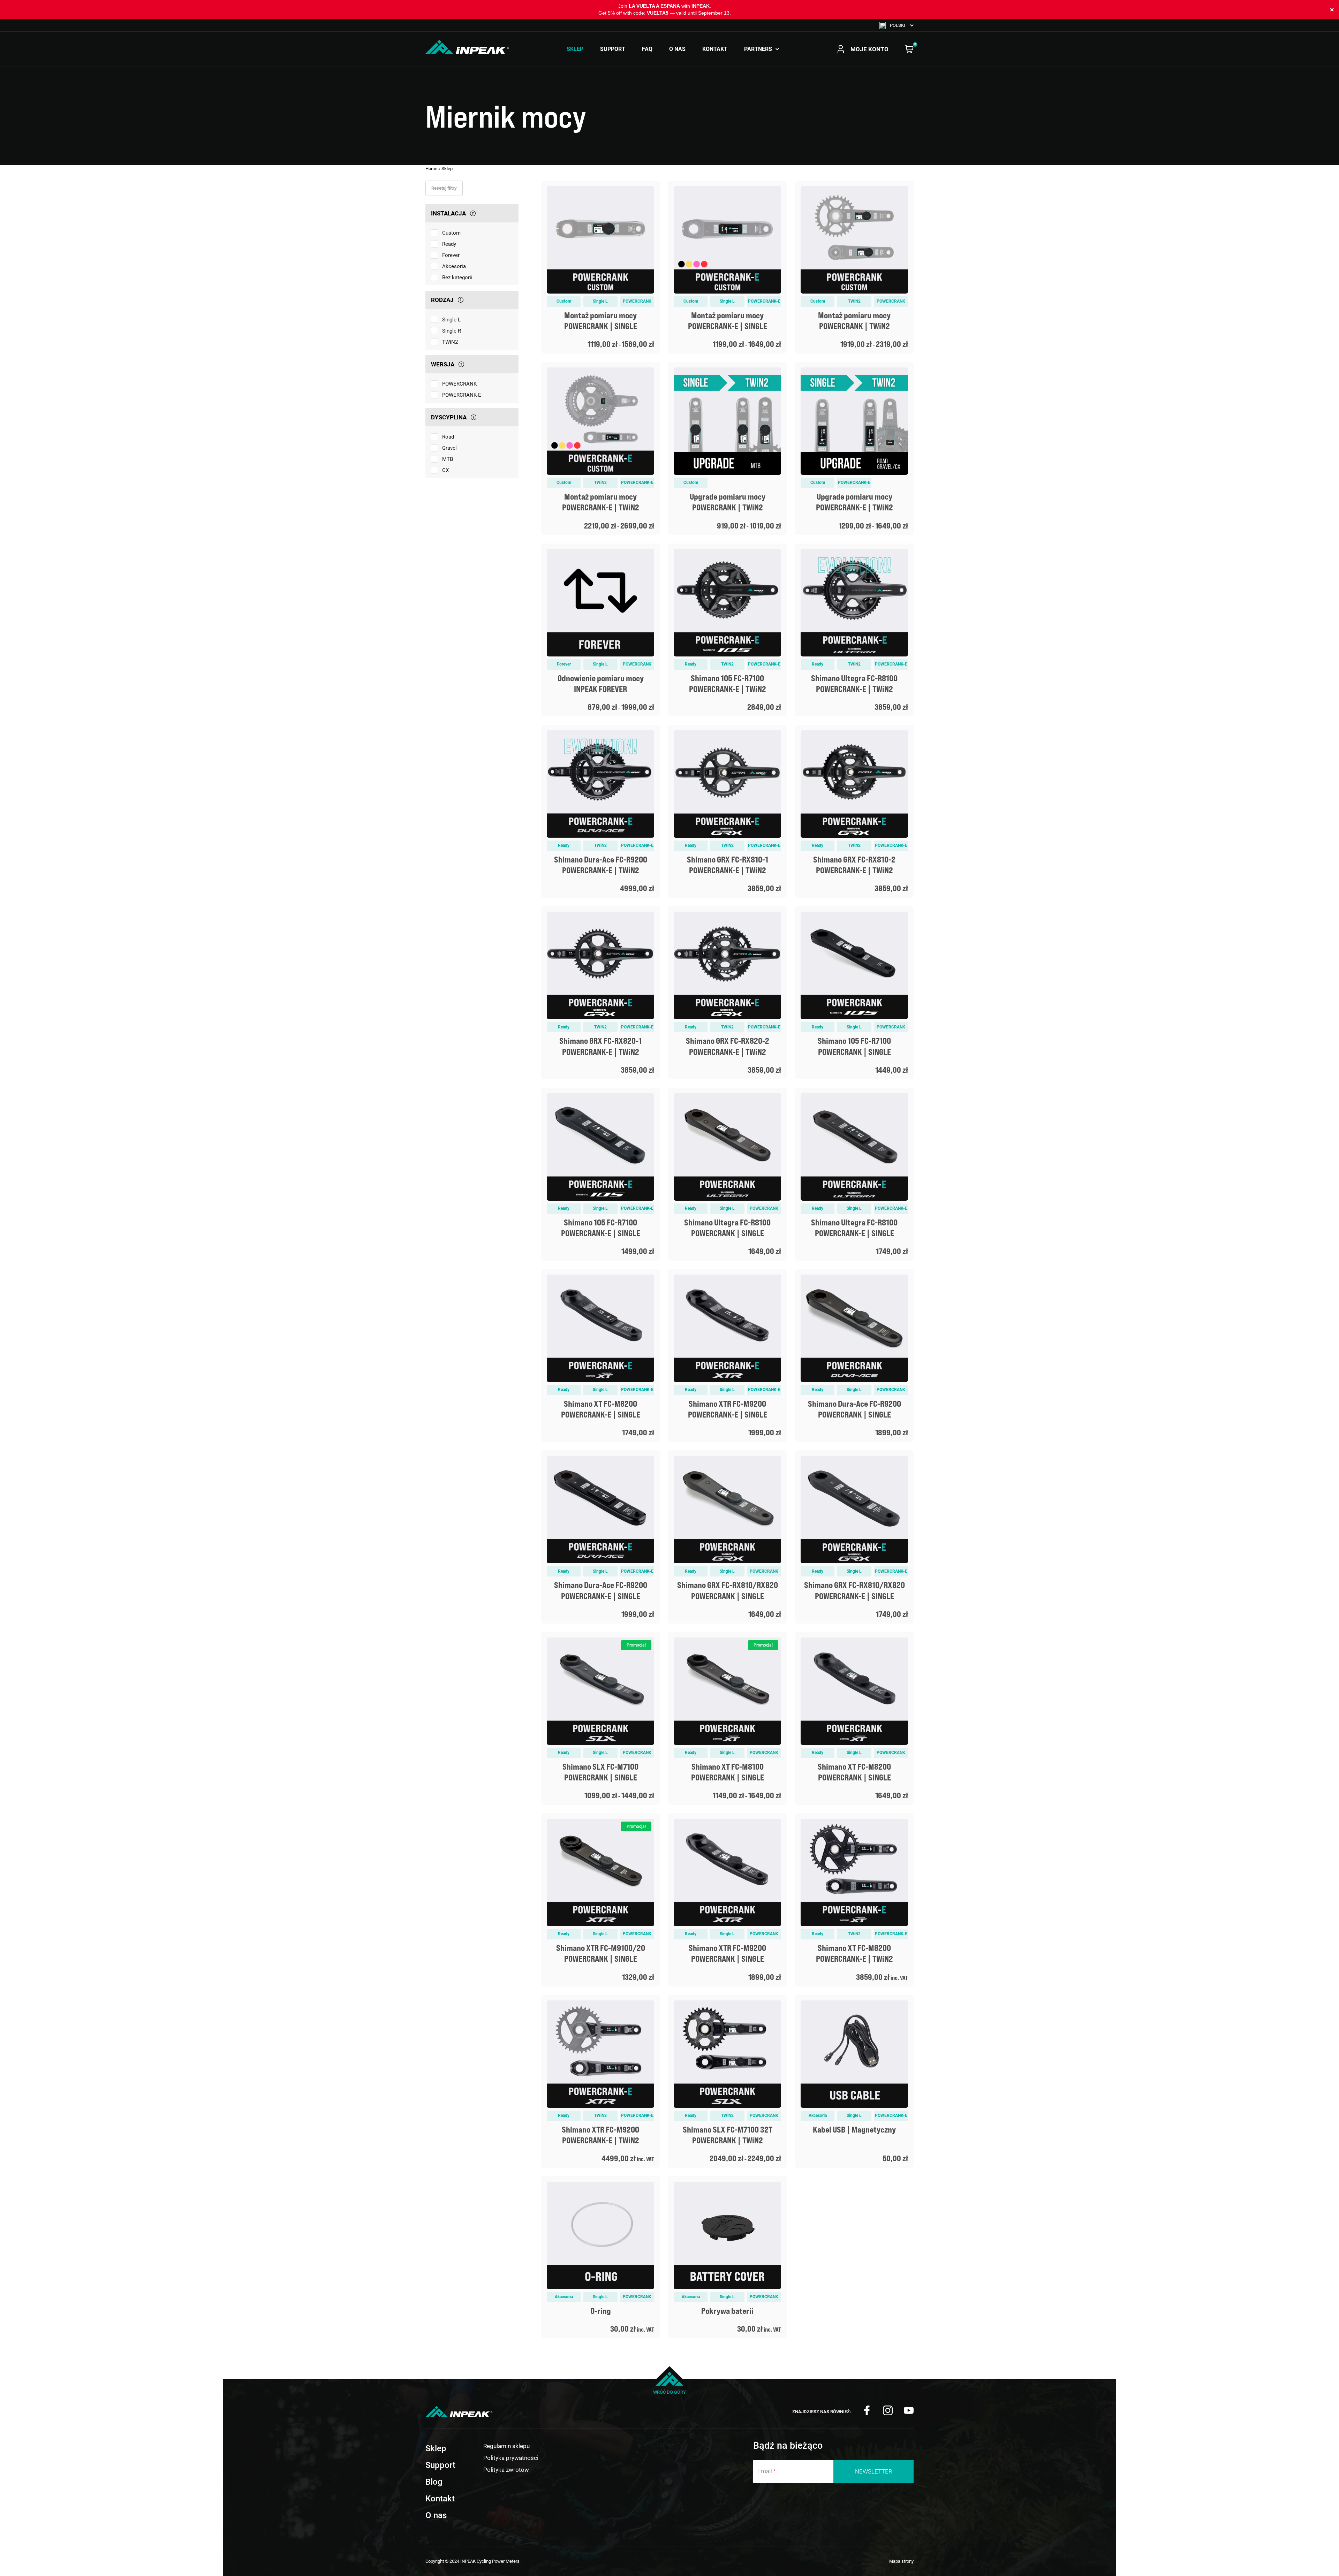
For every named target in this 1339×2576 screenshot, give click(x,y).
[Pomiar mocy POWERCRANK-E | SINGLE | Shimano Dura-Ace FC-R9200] (600, 1537)
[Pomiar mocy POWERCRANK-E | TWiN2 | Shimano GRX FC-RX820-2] (727, 993)
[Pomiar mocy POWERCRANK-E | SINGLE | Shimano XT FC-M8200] (600, 1355)
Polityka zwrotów (506, 2470)
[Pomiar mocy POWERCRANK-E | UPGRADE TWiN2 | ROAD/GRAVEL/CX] (854, 448)
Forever (451, 255)
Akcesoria (454, 266)
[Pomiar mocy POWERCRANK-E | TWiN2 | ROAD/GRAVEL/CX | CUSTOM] (600, 448)
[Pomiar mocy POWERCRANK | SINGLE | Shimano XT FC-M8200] (854, 1718)
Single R (452, 331)
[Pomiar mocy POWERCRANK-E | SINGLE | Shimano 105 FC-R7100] (600, 1174)
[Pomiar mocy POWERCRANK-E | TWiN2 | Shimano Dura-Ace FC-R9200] (600, 811)
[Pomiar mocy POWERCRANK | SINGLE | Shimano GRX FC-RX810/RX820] (727, 1537)
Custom (451, 233)
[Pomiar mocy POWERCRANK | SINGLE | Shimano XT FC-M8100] (727, 1718)
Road (448, 437)
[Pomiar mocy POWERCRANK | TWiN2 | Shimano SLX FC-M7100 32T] (727, 2081)
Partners (758, 49)
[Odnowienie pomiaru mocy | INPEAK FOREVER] (600, 630)
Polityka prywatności (511, 2458)
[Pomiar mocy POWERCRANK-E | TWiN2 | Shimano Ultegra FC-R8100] (854, 630)
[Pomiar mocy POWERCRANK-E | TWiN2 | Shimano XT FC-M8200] (854, 1900)
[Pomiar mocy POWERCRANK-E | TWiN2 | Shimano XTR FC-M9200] (600, 2081)
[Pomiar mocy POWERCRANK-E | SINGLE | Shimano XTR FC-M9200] (727, 1355)
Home (431, 169)
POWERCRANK (459, 384)
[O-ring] (600, 2257)
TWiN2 (450, 342)
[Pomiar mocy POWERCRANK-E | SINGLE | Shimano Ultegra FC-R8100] (854, 1174)
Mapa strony (901, 2561)
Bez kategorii (457, 278)
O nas (677, 49)
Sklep (575, 49)
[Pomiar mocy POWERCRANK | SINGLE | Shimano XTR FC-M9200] (727, 1900)
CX (445, 470)
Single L (451, 320)
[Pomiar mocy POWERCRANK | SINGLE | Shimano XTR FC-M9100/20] (600, 1900)
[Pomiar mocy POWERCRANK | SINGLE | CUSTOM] (600, 267)
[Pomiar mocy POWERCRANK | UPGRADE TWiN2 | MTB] (727, 448)
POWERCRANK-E (462, 395)
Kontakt (715, 49)
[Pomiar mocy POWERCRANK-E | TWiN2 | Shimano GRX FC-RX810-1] (727, 811)
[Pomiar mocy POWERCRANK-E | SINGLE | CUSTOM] (727, 267)
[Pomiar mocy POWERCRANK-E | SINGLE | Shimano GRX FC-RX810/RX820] (854, 1537)
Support (613, 49)
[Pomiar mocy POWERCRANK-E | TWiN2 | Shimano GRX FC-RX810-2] (854, 811)
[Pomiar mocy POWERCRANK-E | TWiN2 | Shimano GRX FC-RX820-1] (600, 993)
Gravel (449, 448)
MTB (448, 459)
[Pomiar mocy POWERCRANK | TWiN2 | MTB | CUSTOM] (854, 267)
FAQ (647, 49)
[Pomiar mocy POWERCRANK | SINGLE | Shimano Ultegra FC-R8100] (727, 1174)
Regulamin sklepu (506, 2446)
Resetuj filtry (444, 188)
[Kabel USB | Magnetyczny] (854, 2081)
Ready (449, 244)
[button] (897, 25)
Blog (434, 2482)
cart (909, 49)
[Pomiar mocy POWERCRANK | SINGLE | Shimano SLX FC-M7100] (600, 1718)
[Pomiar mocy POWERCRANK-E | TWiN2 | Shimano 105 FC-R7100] (727, 630)
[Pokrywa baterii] (727, 2257)
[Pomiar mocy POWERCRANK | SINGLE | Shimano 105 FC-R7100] (854, 993)
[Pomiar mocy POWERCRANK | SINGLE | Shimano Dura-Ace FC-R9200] (854, 1355)
